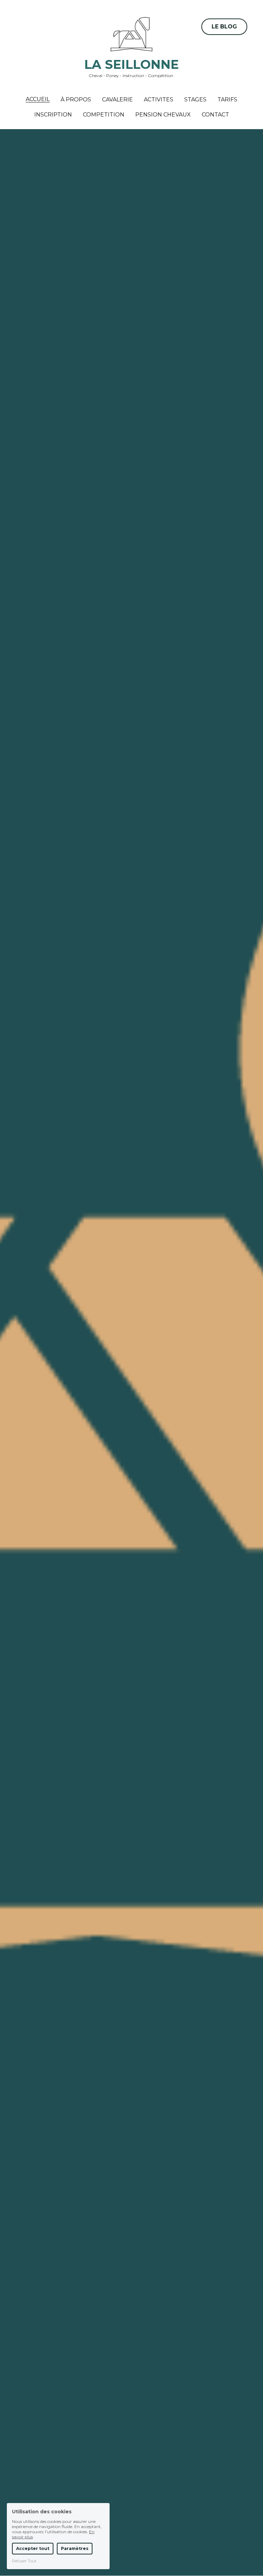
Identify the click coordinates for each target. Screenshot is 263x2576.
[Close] (215, 1259)
